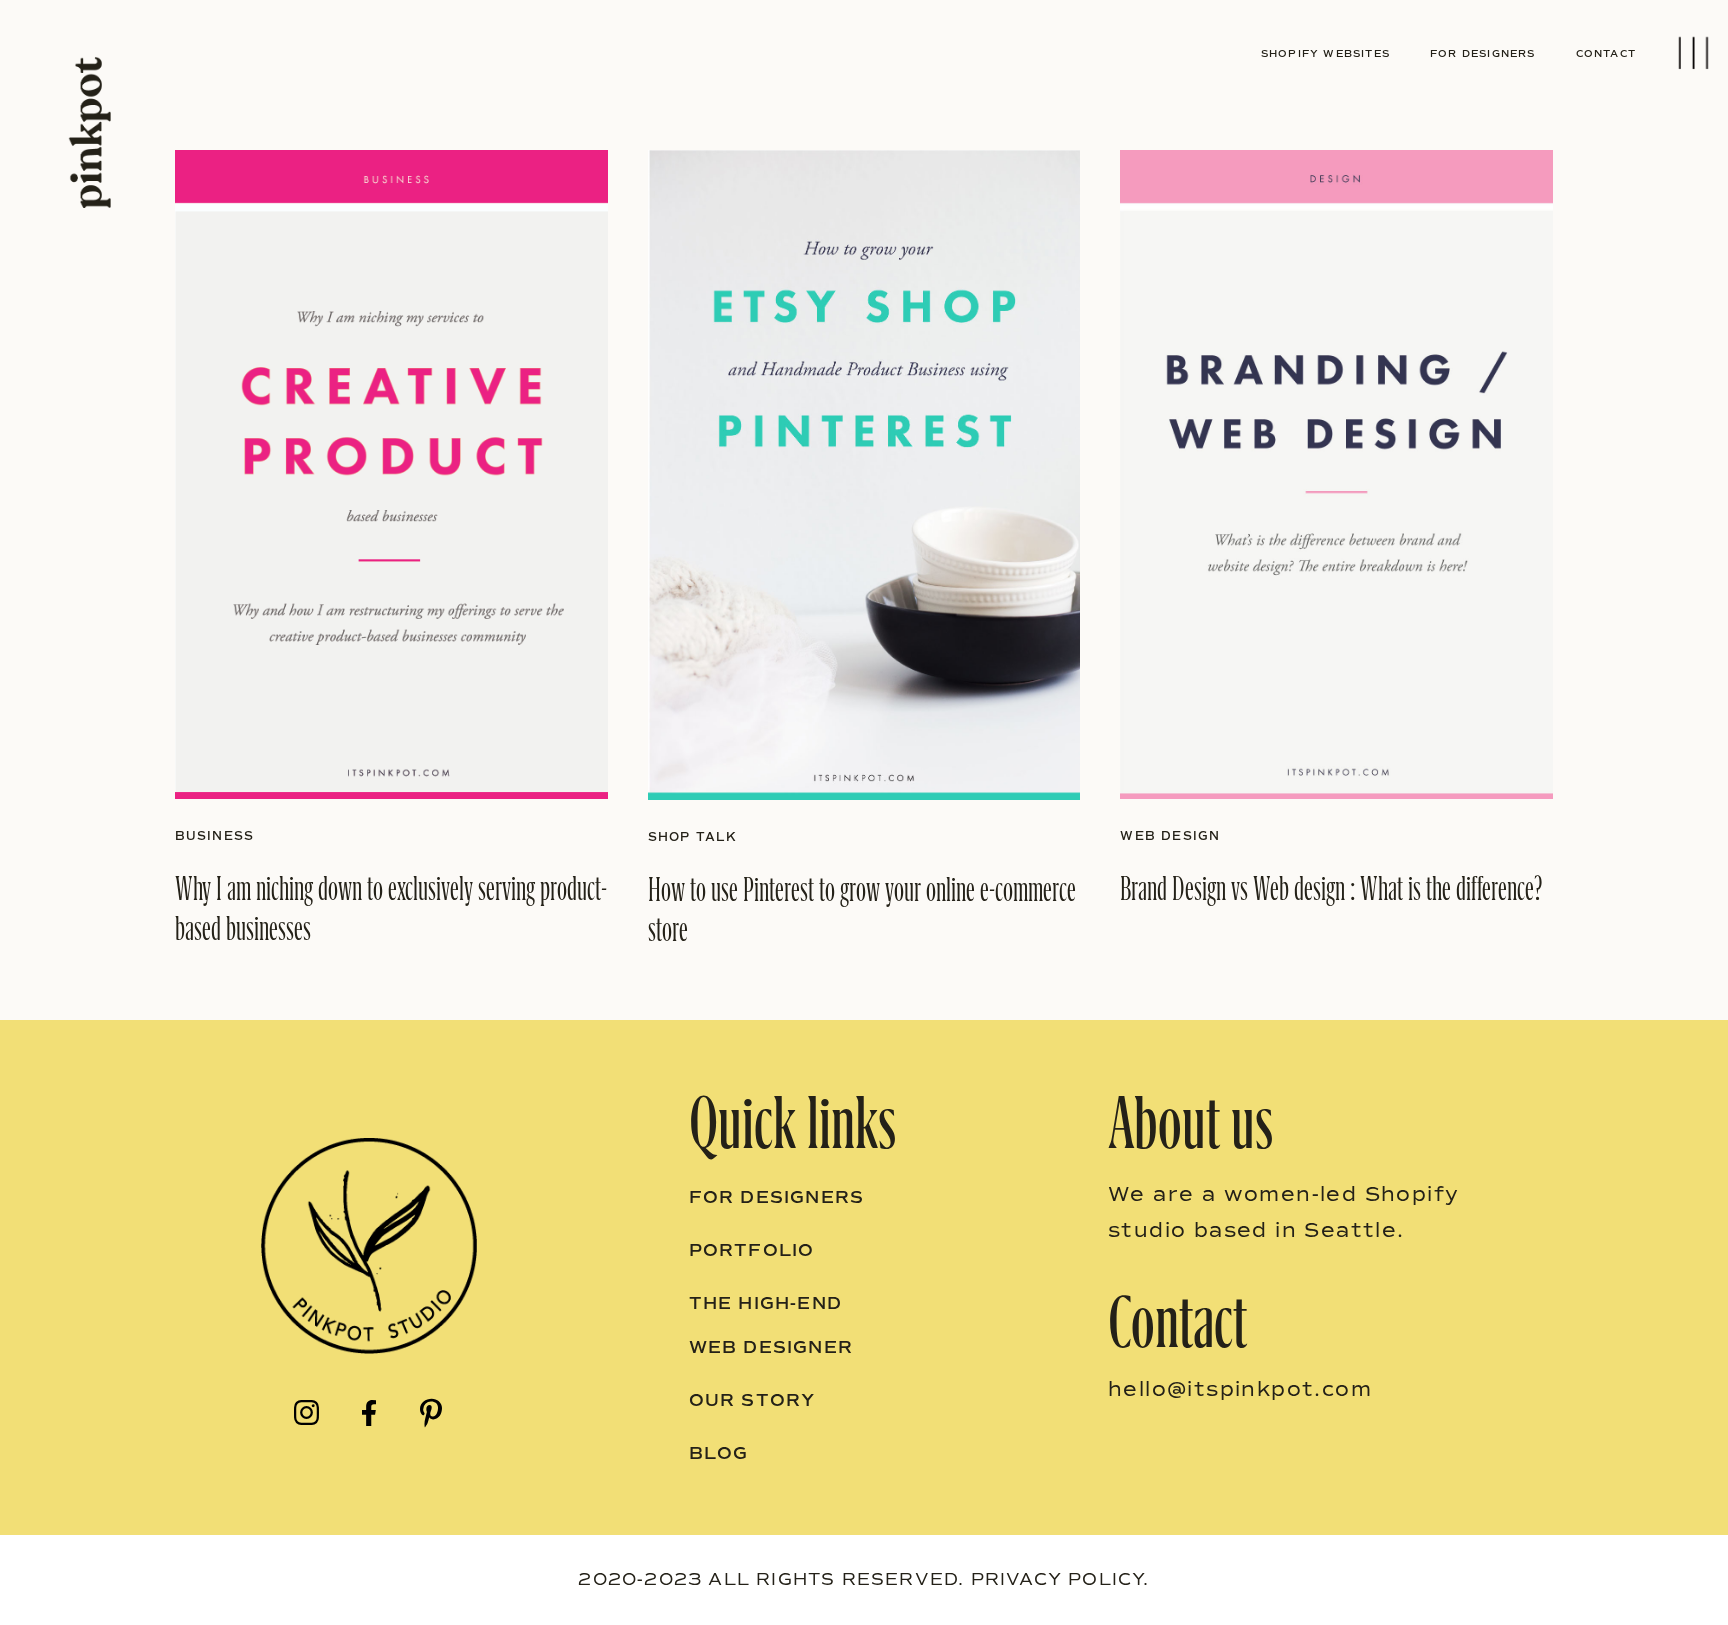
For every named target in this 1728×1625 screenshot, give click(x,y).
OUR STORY (752, 1400)
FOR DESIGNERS (1483, 53)
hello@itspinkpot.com (1240, 1389)
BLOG (719, 1453)
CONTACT (1606, 53)
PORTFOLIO (752, 1250)
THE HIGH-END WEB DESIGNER (771, 1325)
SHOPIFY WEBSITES (1325, 53)
